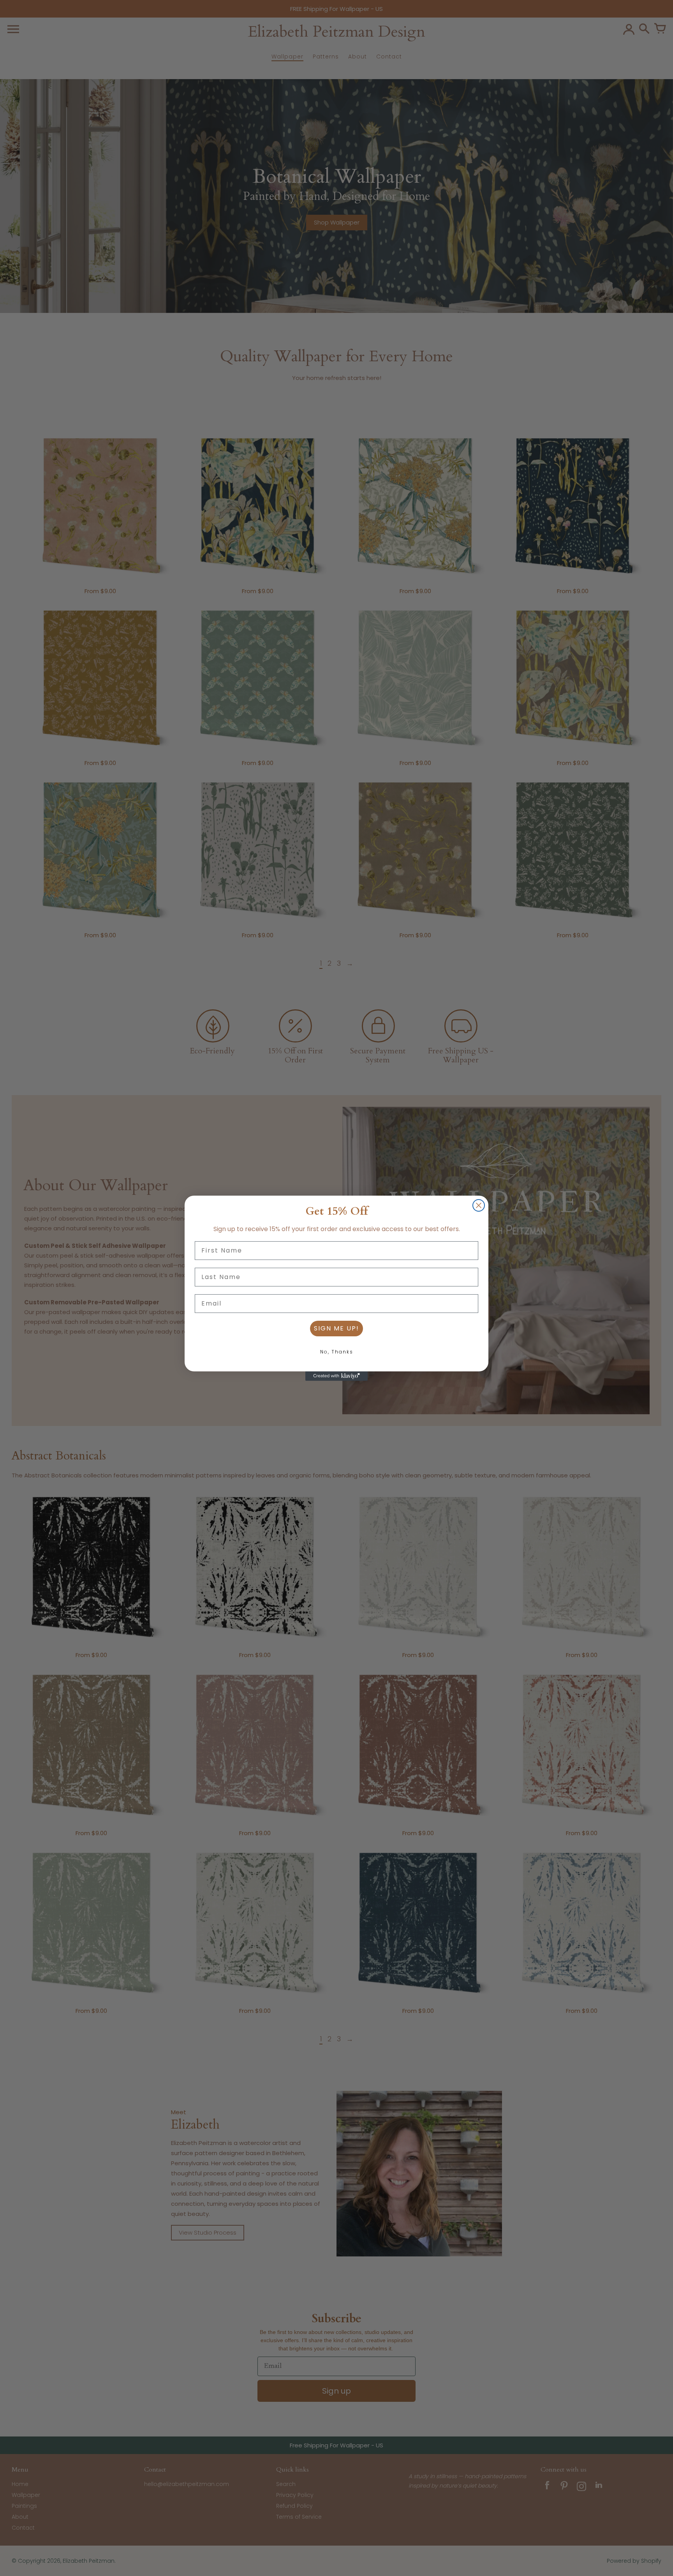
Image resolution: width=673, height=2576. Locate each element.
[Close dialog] (479, 1205)
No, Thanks (337, 1352)
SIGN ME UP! (336, 1328)
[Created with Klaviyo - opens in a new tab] (336, 1376)
